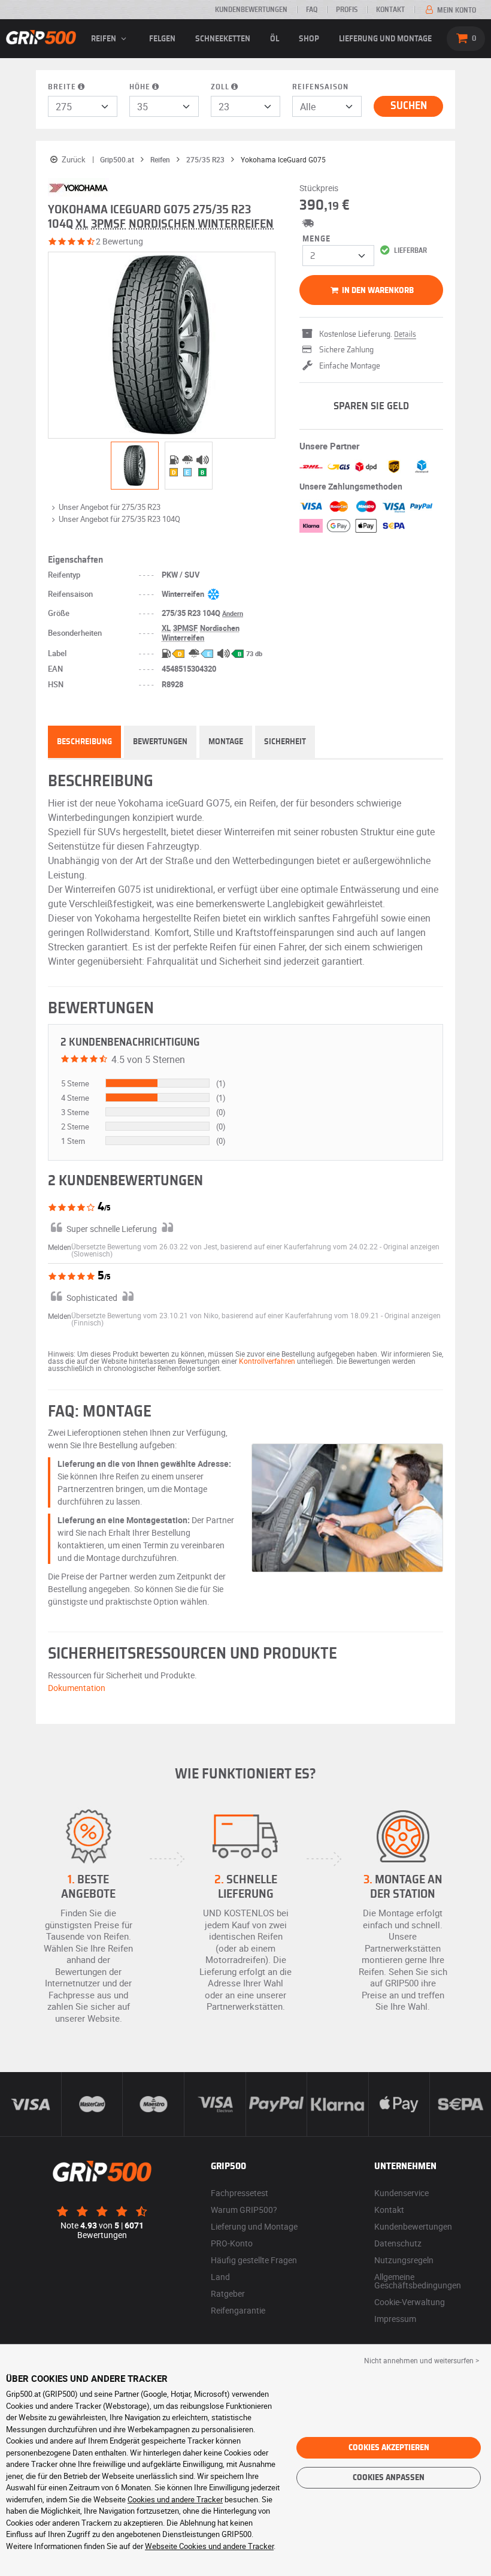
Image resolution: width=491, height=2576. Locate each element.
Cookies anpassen (389, 2478)
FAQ (312, 10)
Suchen (409, 106)
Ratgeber (228, 2293)
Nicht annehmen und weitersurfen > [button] (422, 2360)
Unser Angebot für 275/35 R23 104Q (119, 519)
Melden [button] (60, 1247)
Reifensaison (320, 87)
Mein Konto (456, 10)
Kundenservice (401, 2193)
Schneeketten (223, 39)
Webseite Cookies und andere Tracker (209, 2546)
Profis (347, 10)
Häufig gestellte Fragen (254, 2260)
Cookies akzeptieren (389, 2448)
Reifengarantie (238, 2310)
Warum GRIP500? (244, 2210)
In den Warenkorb (377, 291)
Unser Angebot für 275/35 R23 (110, 507)
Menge (316, 239)
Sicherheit (285, 742)
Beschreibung (84, 742)
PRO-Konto (232, 2243)
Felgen (162, 39)
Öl (275, 39)
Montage (226, 742)
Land (220, 2277)
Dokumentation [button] (77, 1688)
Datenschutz (398, 2243)
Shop (309, 39)
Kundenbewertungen (251, 10)
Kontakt (390, 10)
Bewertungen (160, 742)
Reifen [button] (104, 39)
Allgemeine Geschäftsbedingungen (418, 2281)
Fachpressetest (240, 2193)
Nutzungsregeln (404, 2260)
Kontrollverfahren (267, 1361)
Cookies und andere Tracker (175, 2499)
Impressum (395, 2319)
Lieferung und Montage (385, 39)
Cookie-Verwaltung (410, 2302)
